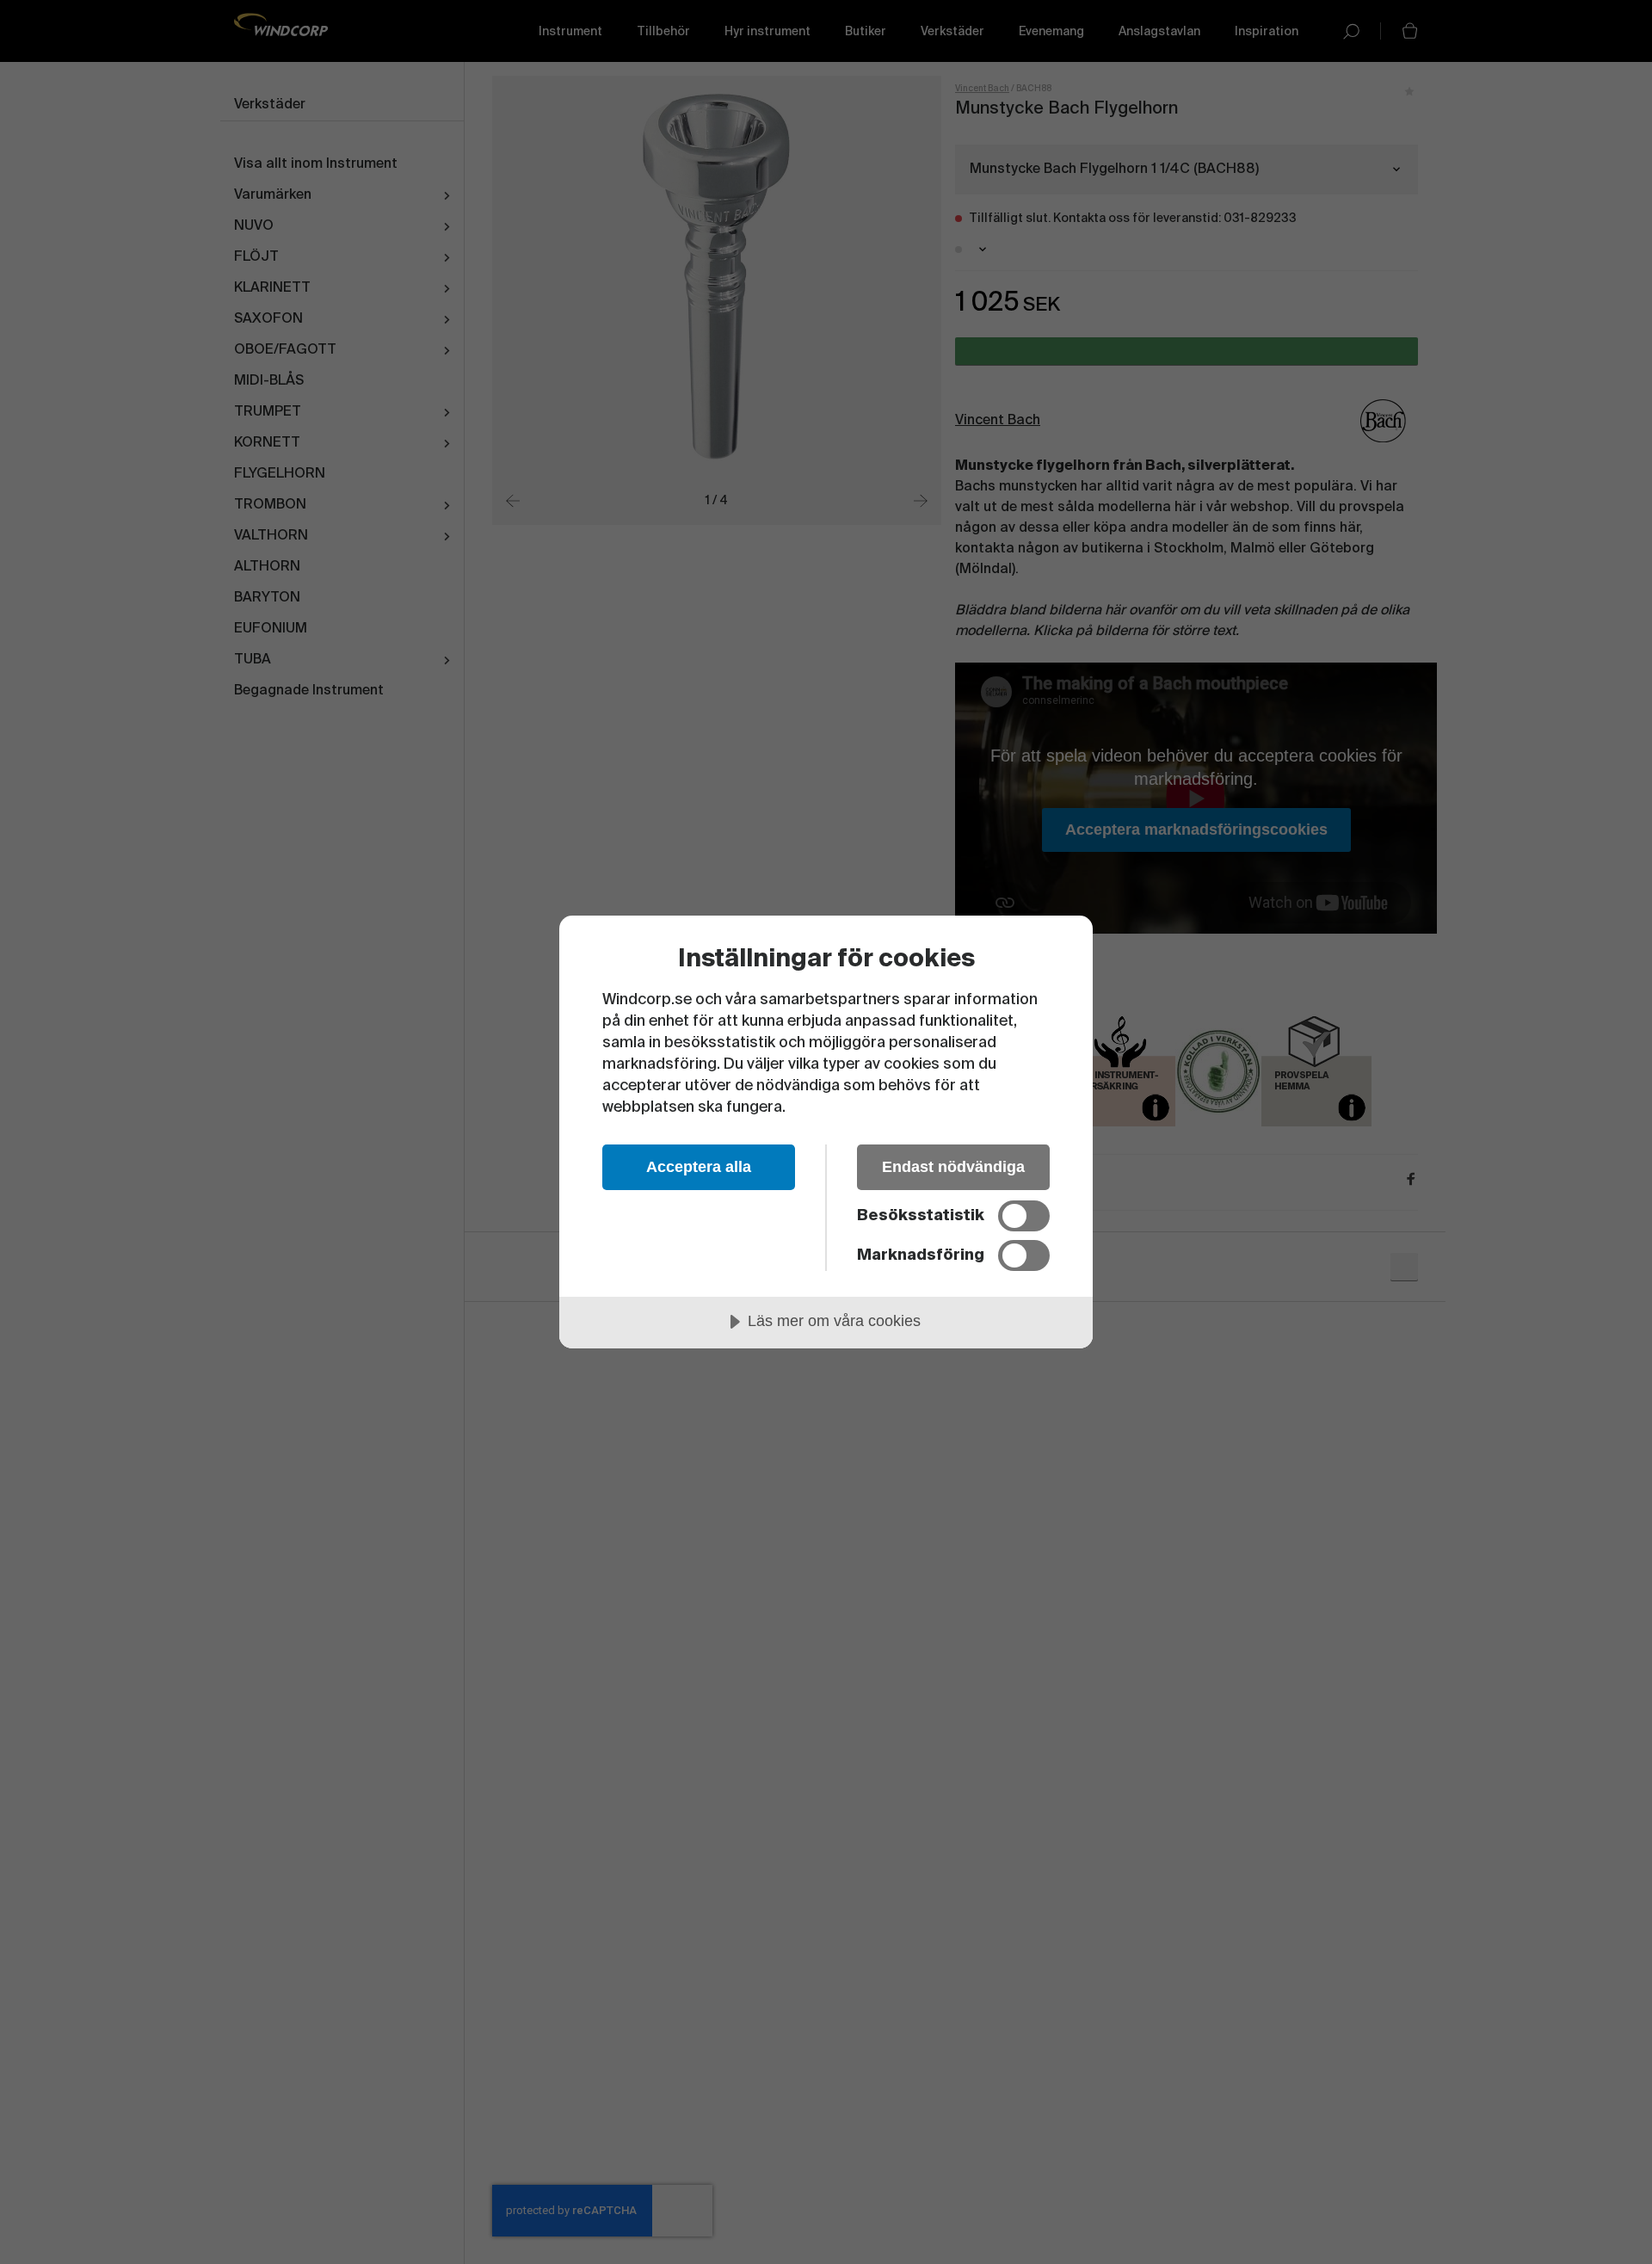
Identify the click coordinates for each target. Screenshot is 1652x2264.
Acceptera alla (699, 1167)
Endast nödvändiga (953, 1167)
